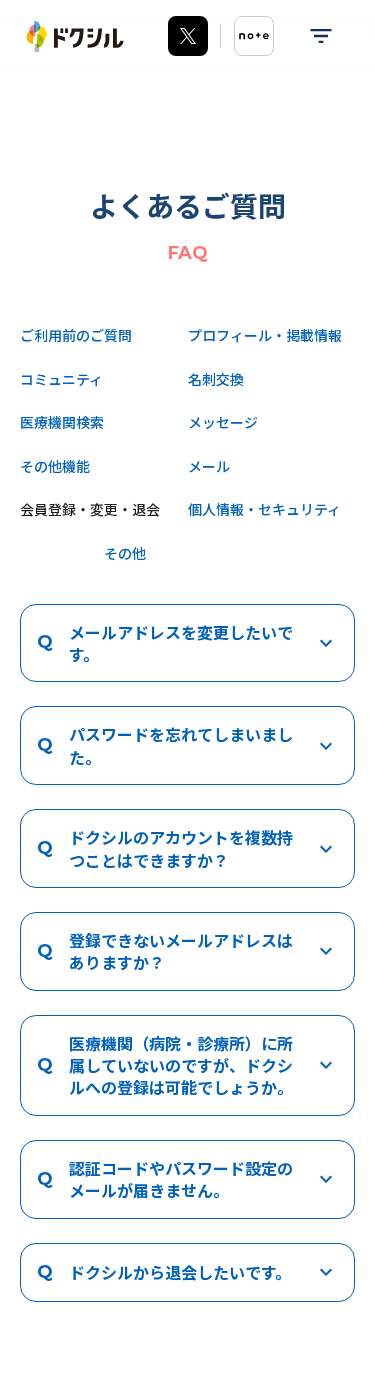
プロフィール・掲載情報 (265, 335)
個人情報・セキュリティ (264, 509)
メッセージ (223, 422)
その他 (125, 553)
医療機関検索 (62, 422)
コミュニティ (61, 379)
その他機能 (55, 466)
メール (209, 466)
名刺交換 (216, 379)
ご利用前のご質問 (76, 335)
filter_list (321, 36)
